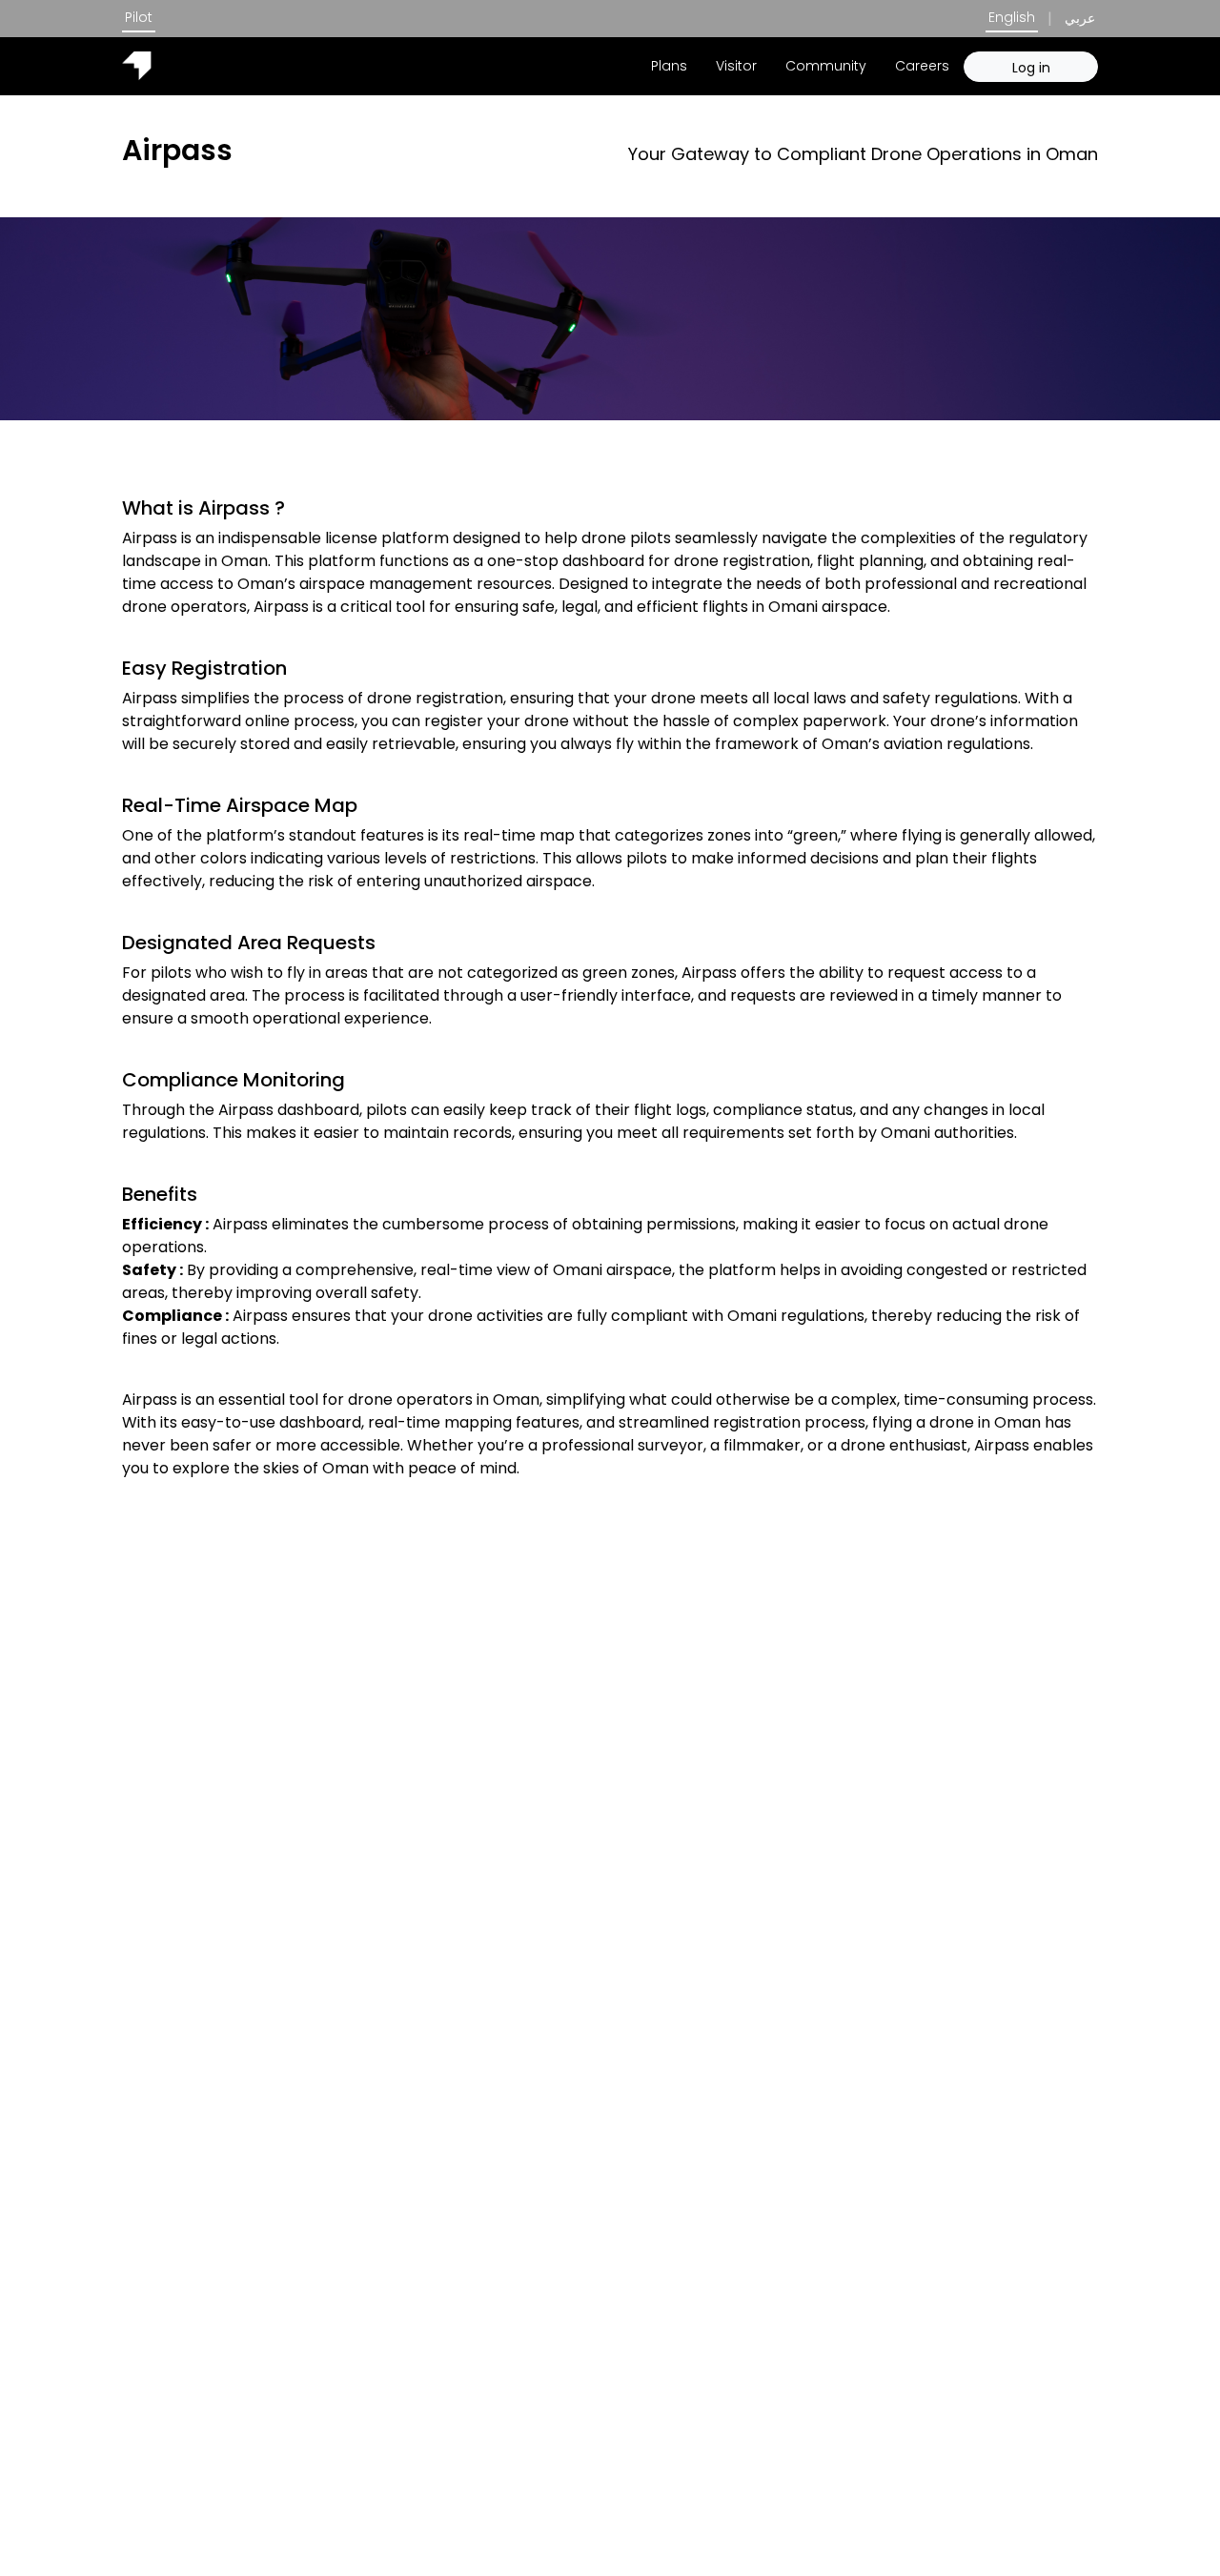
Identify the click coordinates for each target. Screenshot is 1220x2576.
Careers (922, 66)
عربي (1080, 18)
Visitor (736, 66)
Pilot (139, 17)
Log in (1031, 68)
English (1012, 17)
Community (826, 66)
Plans (669, 66)
